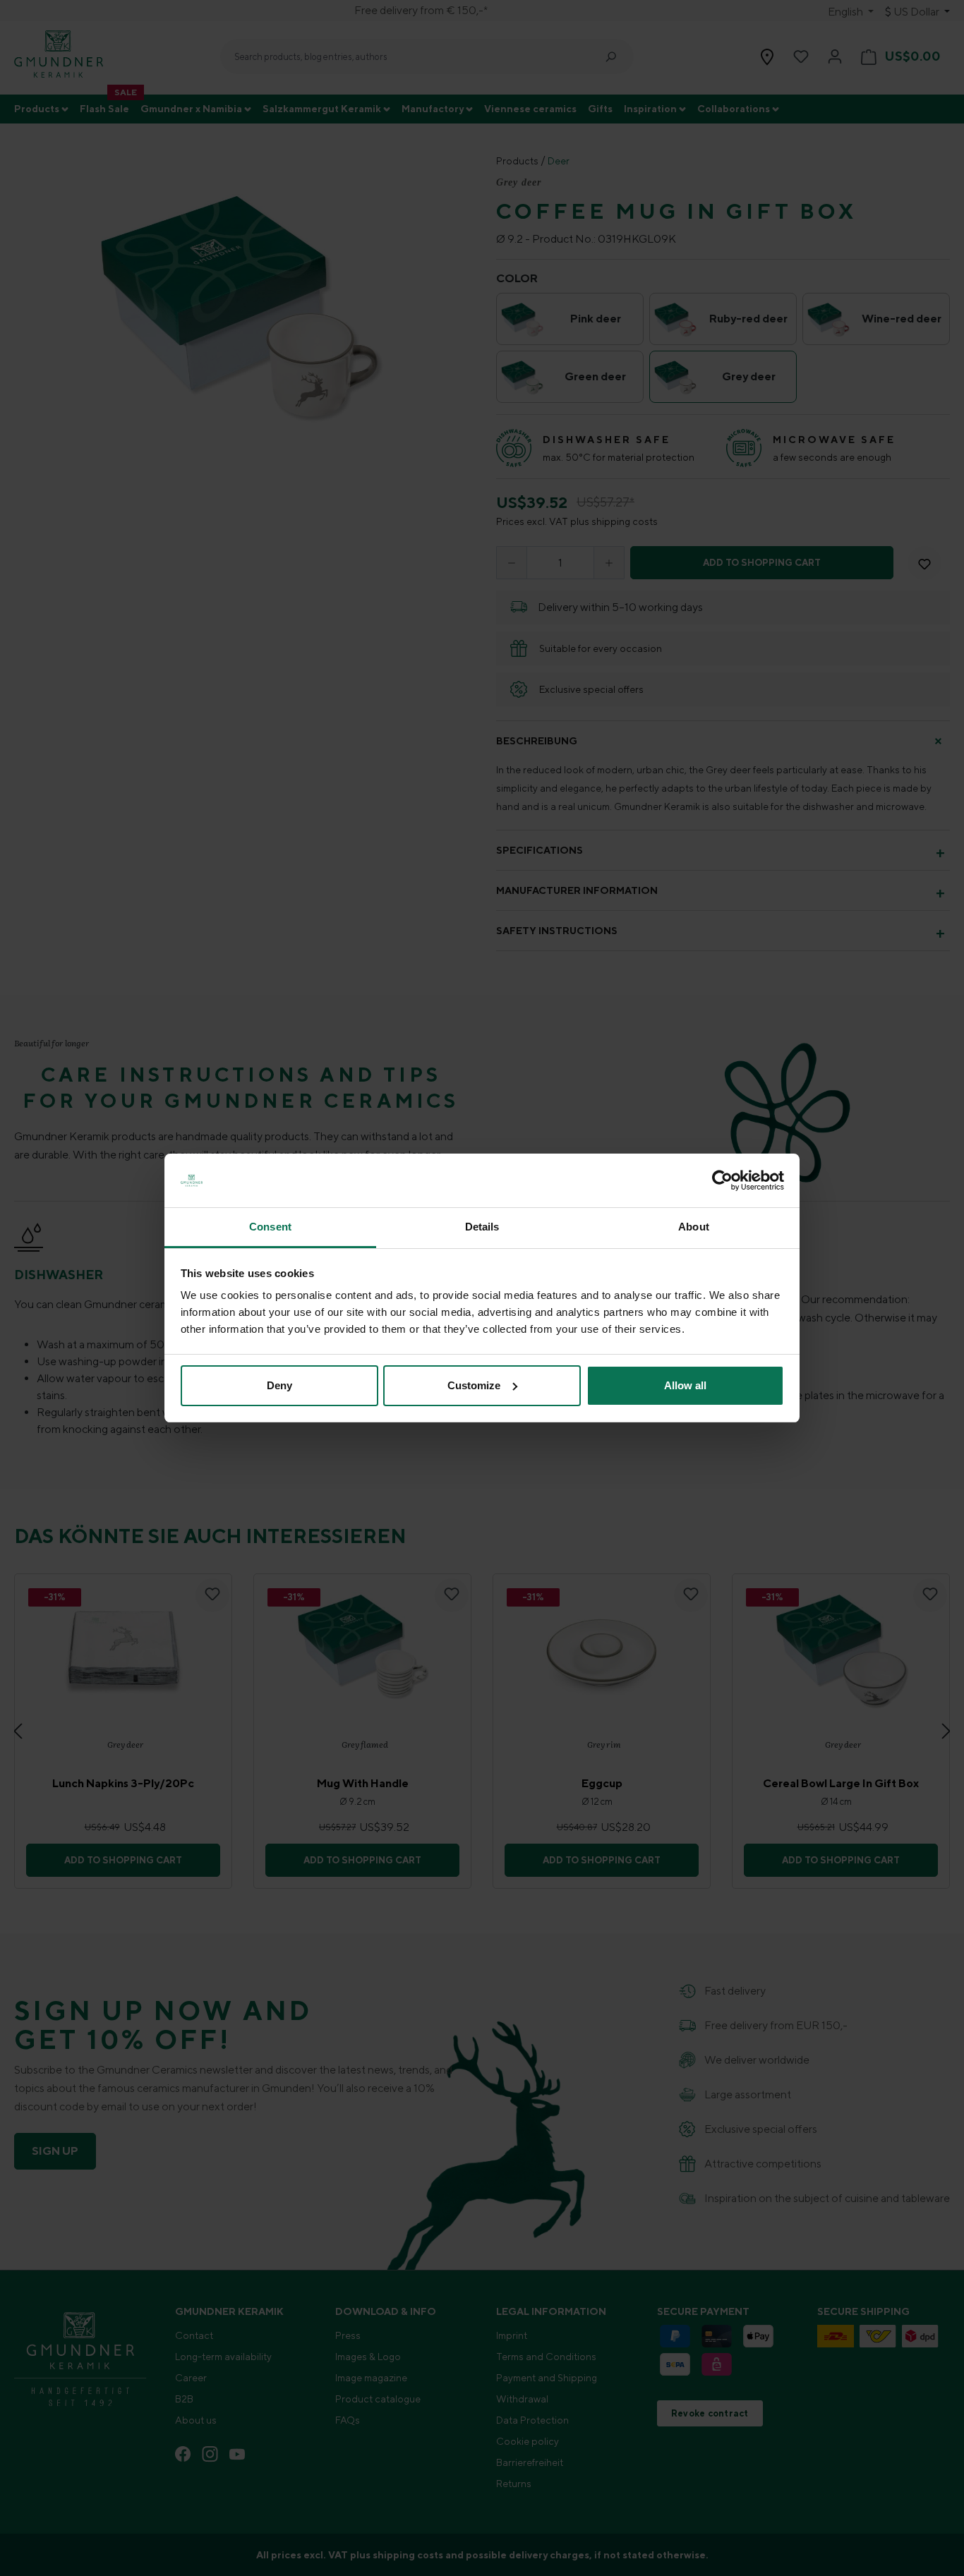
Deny (279, 1385)
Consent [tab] (270, 1227)
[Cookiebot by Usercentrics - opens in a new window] (722, 1180)
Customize (474, 1385)
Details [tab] (482, 1227)
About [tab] (694, 1227)
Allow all (685, 1385)
